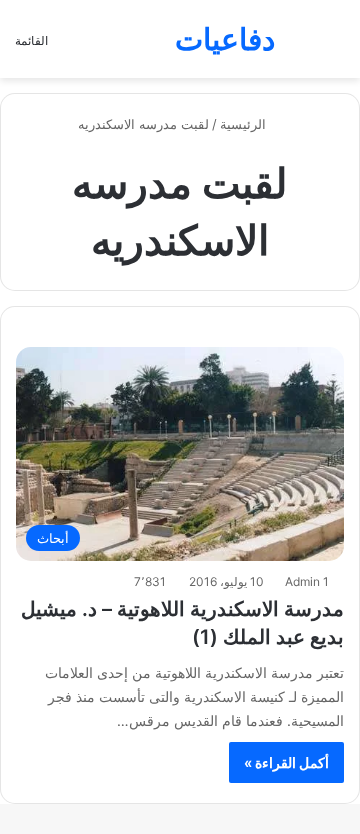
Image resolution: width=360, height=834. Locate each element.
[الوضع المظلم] (300, 46)
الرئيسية (245, 124)
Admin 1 (307, 581)
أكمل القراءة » (286, 762)
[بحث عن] (335, 46)
